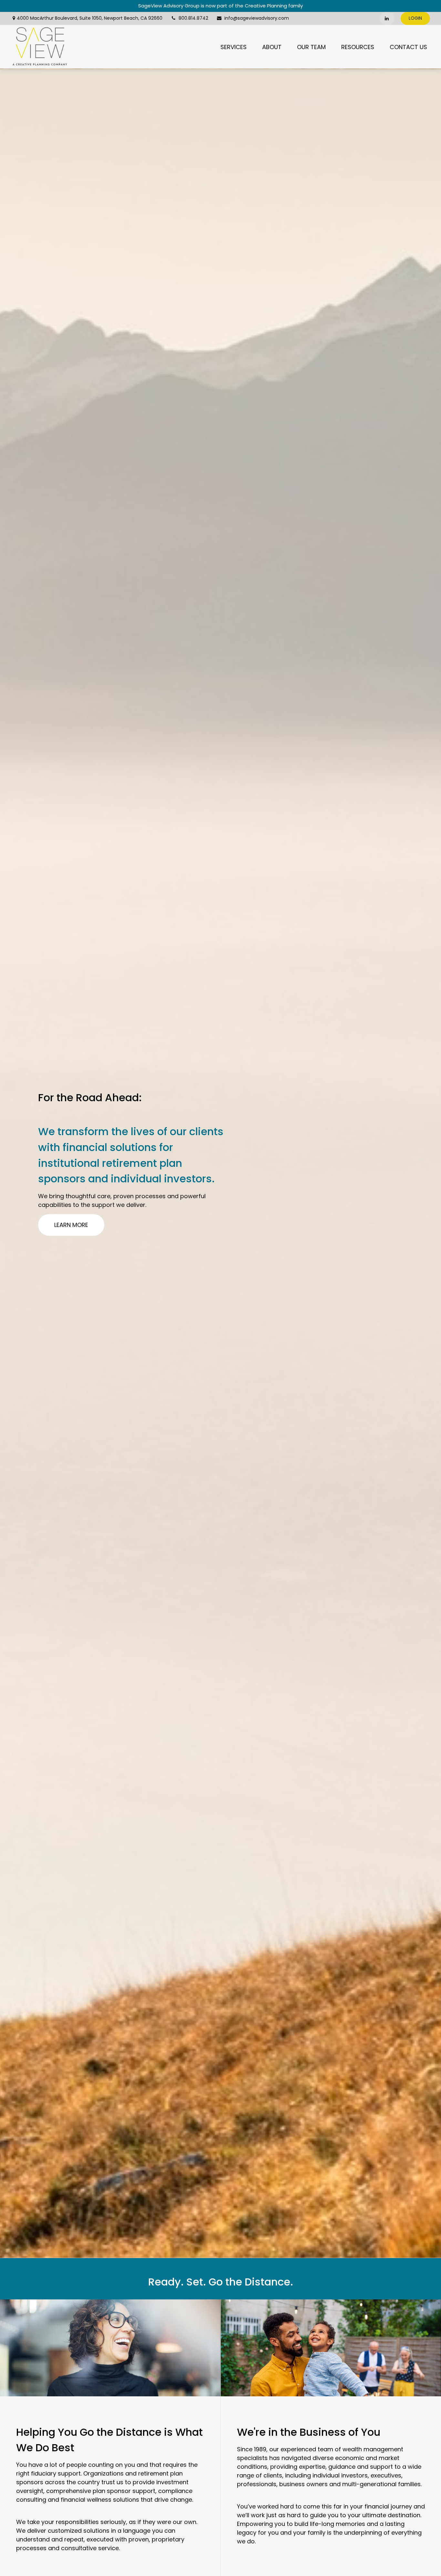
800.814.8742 (193, 18)
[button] (234, 47)
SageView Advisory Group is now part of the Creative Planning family (221, 6)
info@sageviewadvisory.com (257, 18)
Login (415, 18)
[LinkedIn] (387, 18)
